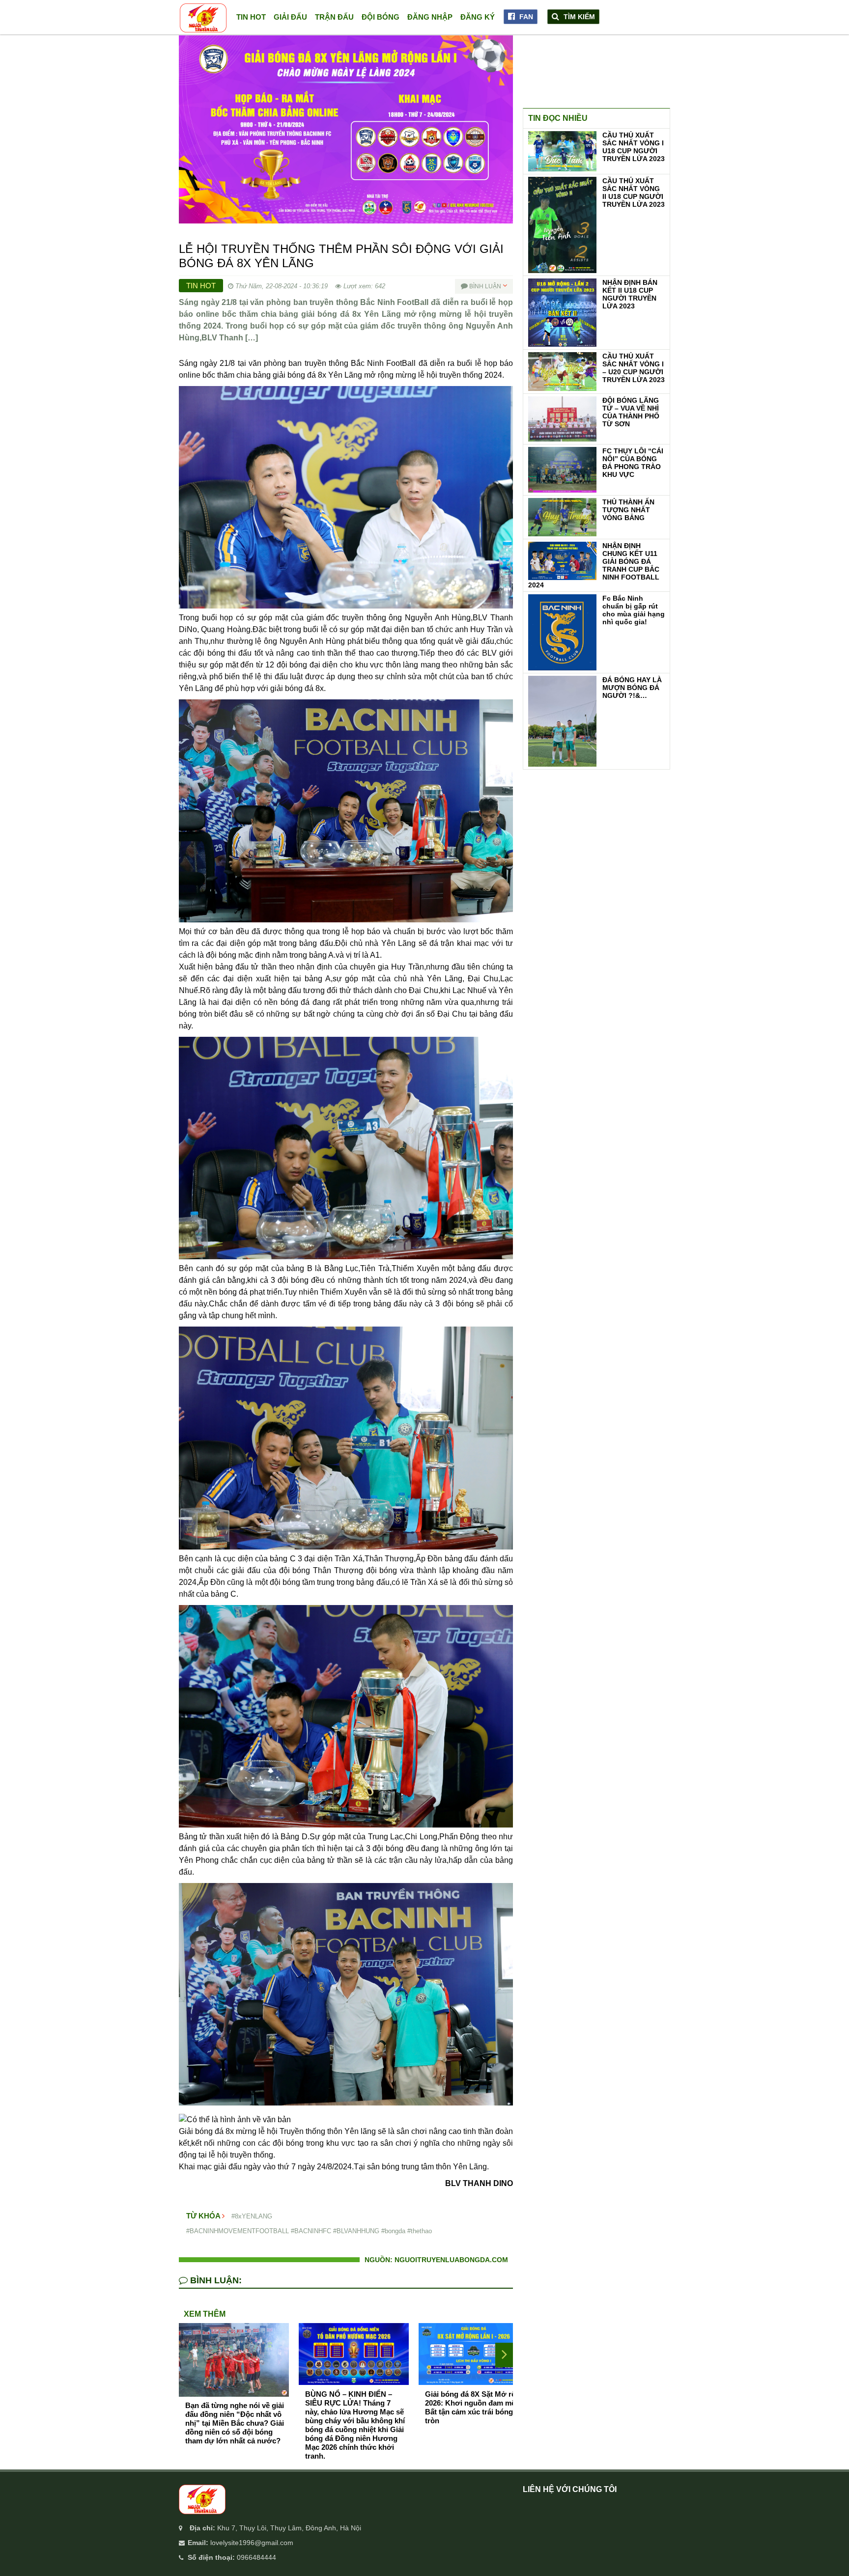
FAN (525, 17)
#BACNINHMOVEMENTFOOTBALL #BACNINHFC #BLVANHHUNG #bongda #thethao (309, 2231)
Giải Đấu (290, 17)
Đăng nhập (430, 17)
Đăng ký (478, 17)
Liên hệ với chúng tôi (570, 2489)
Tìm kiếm (578, 17)
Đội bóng (381, 17)
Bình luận (485, 286)
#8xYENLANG (252, 2216)
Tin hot (251, 17)
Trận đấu (334, 17)
